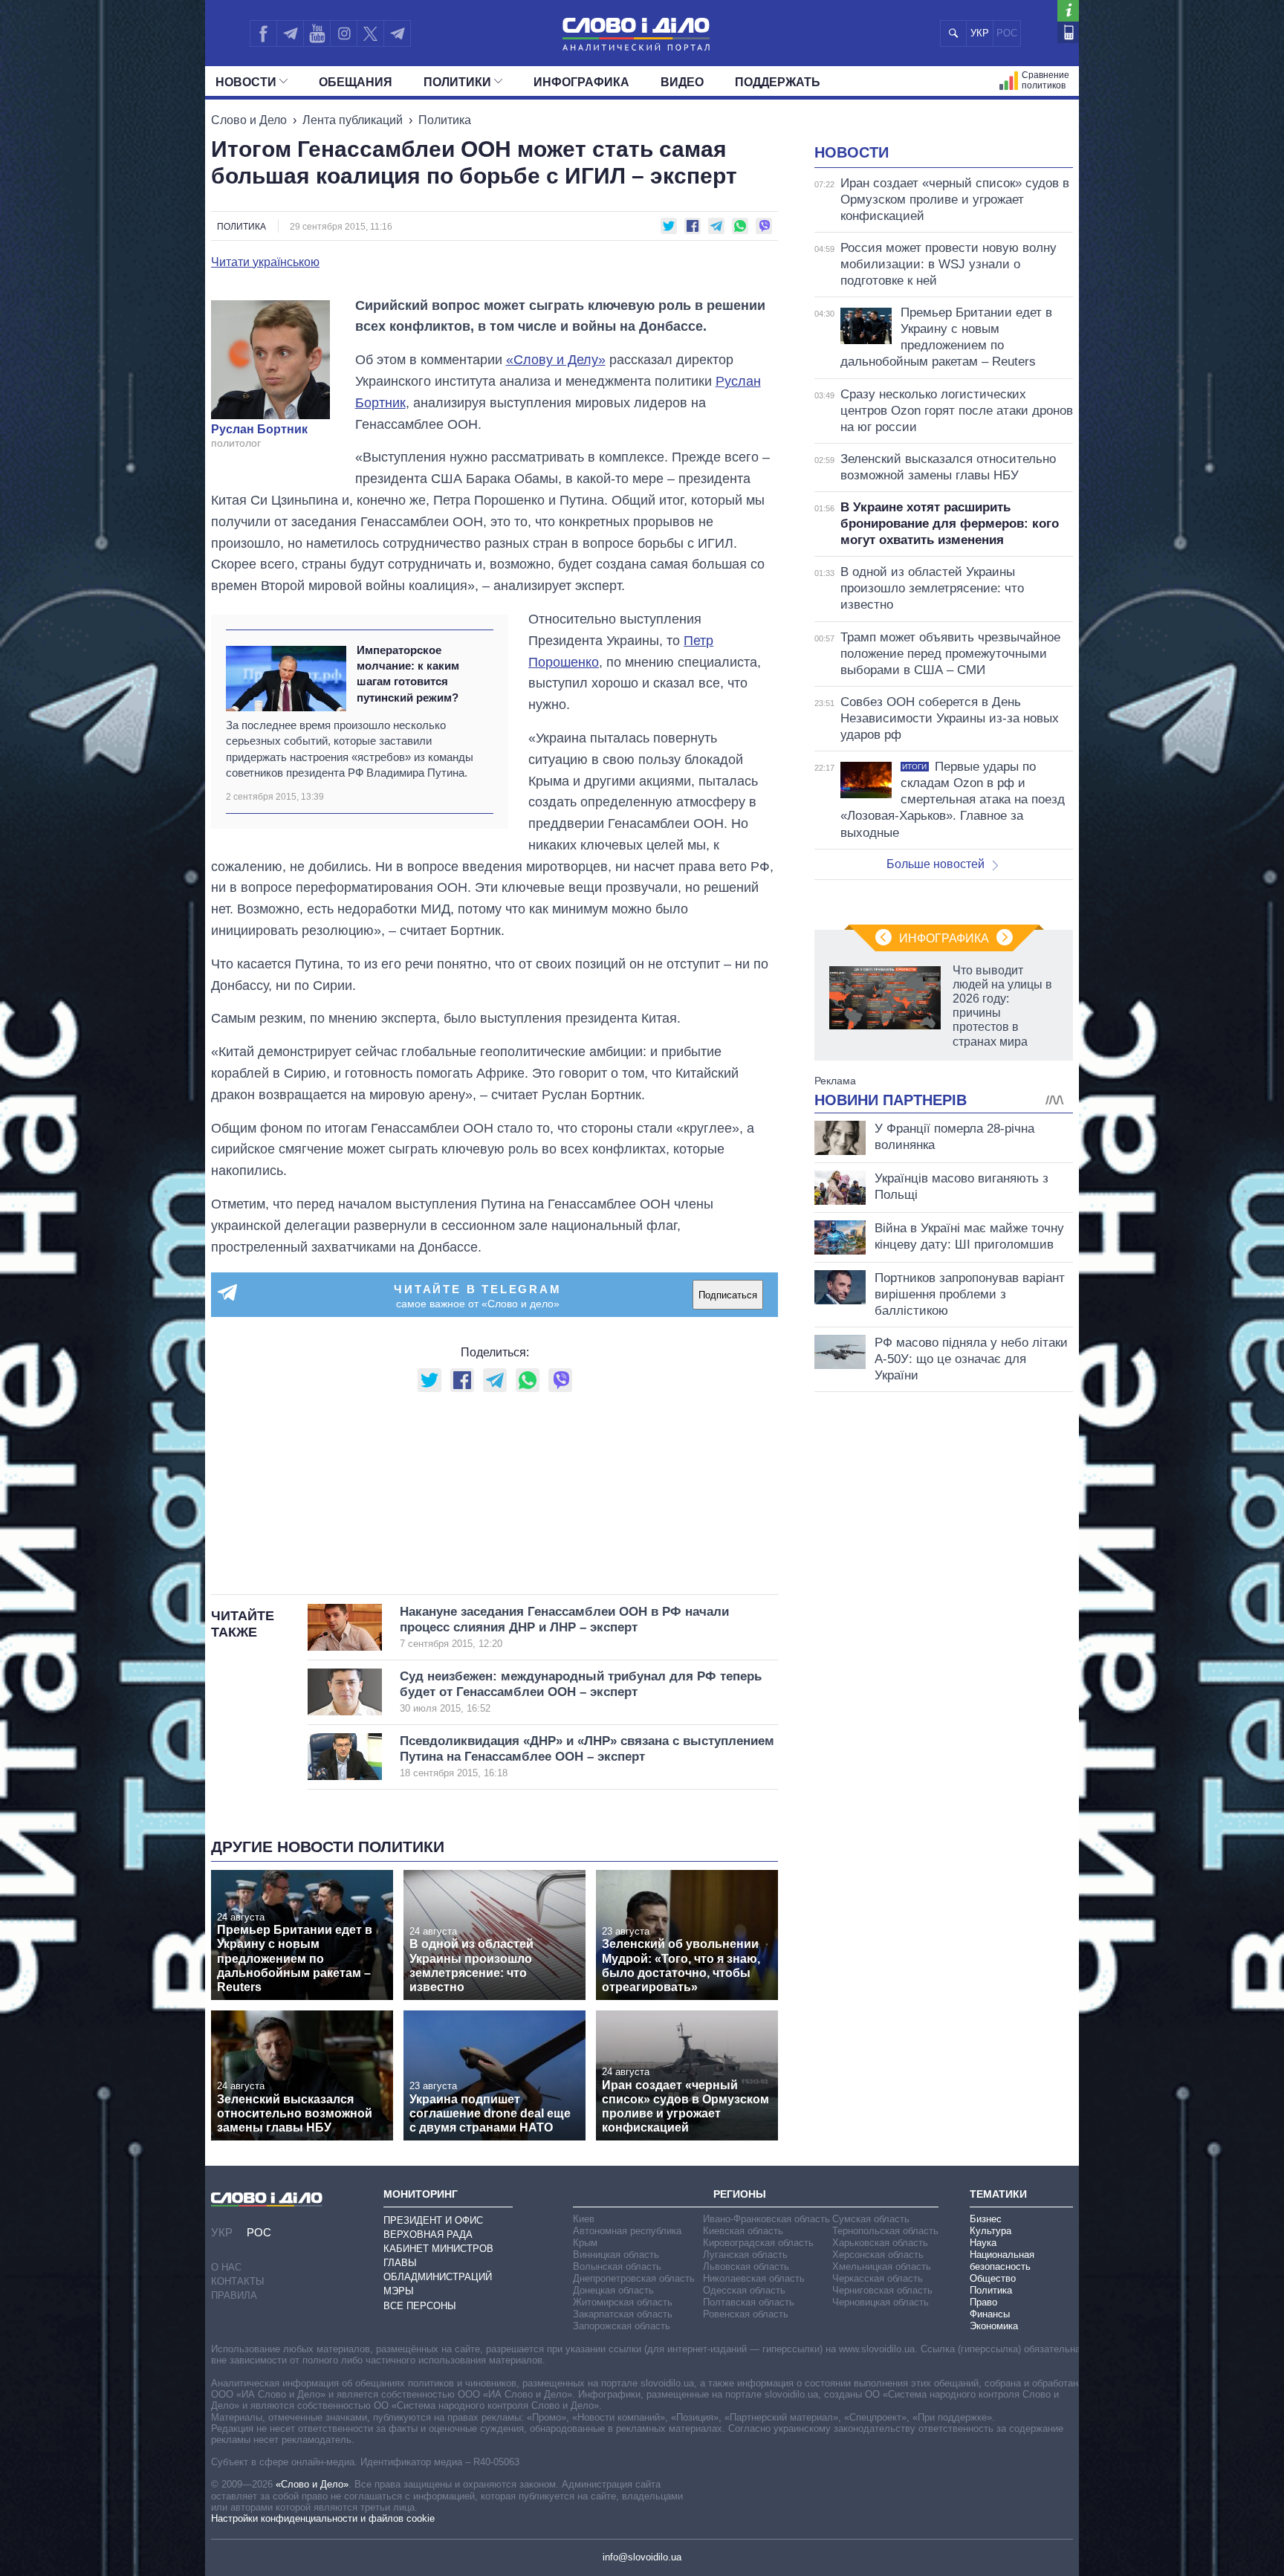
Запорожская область (622, 2326)
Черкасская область (878, 2278)
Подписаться (728, 1295)
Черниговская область (882, 2290)
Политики (457, 82)
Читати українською (265, 262)
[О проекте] (1068, 11)
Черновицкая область (881, 2302)
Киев (584, 2219)
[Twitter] (370, 33)
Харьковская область (880, 2243)
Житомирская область (623, 2302)
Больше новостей (936, 864)
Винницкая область (616, 2255)
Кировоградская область (758, 2243)
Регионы (740, 2194)
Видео (682, 82)
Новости (246, 82)
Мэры (399, 2291)
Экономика (994, 2326)
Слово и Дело (249, 120)
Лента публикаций (353, 120)
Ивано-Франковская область (766, 2219)
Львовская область (746, 2266)
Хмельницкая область (882, 2266)
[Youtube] (317, 33)
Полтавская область (749, 2302)
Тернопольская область (885, 2231)
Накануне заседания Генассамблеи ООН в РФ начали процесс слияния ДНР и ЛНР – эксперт (564, 1627)
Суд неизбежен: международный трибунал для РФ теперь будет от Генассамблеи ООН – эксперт (581, 1692)
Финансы (990, 2314)
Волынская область (617, 2266)
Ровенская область (746, 2314)
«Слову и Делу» (556, 360)
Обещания (356, 82)
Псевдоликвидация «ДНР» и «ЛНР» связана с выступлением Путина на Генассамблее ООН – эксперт (587, 1757)
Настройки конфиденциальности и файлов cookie (323, 2518)
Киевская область (743, 2231)
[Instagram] (344, 33)
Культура (990, 2231)
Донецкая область (613, 2290)
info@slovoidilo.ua (642, 2557)
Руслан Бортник (259, 430)
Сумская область (871, 2219)
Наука (983, 2243)
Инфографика (581, 82)
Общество (993, 2278)
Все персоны (420, 2306)
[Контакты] (1068, 32)
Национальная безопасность (1002, 2261)
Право (983, 2302)
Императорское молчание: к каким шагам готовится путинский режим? (408, 674)
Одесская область (744, 2290)
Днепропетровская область (634, 2278)
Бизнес (986, 2219)
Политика (445, 120)
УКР (980, 33)
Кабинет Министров (438, 2249)
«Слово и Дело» (312, 2484)
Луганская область (745, 2255)
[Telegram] (290, 33)
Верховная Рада (428, 2234)
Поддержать (778, 82)
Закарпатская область (623, 2314)
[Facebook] (263, 33)
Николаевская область (754, 2278)
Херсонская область (878, 2255)
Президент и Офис (433, 2220)
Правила (234, 2295)
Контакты (238, 2281)
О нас (226, 2267)
